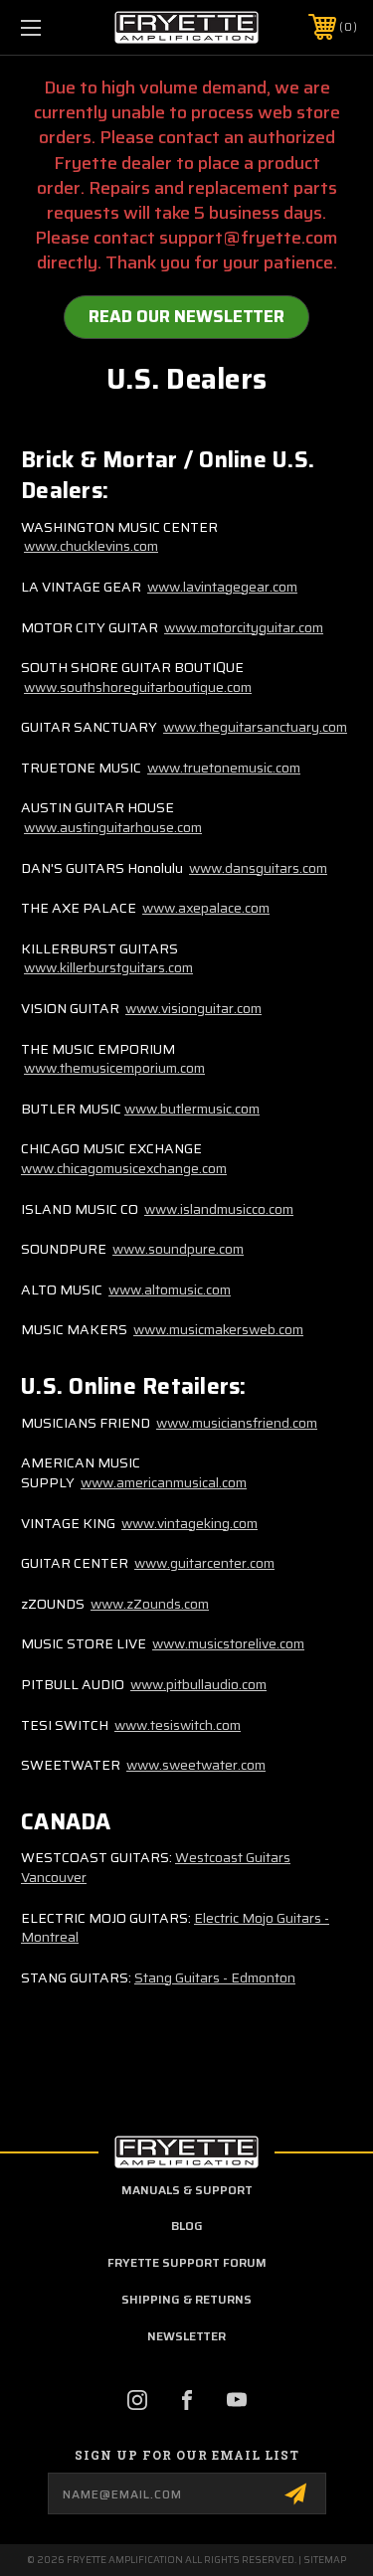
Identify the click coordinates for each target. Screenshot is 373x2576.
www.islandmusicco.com (219, 1209)
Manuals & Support (187, 2190)
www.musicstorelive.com (228, 1643)
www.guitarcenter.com (204, 1563)
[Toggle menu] (54, 27)
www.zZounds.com (150, 1604)
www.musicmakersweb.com (218, 1329)
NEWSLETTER (186, 2336)
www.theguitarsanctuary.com (255, 727)
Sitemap (325, 2560)
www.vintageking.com (189, 1523)
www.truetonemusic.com (224, 768)
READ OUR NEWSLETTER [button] (186, 316)
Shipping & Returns (186, 2299)
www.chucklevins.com (91, 546)
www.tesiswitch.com (178, 1725)
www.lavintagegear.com (222, 587)
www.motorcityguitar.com (244, 627)
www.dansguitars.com (258, 868)
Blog (187, 2226)
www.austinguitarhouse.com (113, 827)
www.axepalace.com (206, 908)
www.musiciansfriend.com (237, 1423)
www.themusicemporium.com (114, 1068)
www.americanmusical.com (164, 1482)
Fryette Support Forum (187, 2262)
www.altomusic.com (170, 1289)
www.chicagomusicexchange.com (124, 1168)
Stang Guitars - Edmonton (215, 1977)
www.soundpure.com (178, 1249)
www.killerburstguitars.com (108, 967)
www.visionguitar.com (193, 1008)
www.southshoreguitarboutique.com (138, 687)
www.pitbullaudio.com (198, 1684)
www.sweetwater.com (196, 1765)
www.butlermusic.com (192, 1109)
